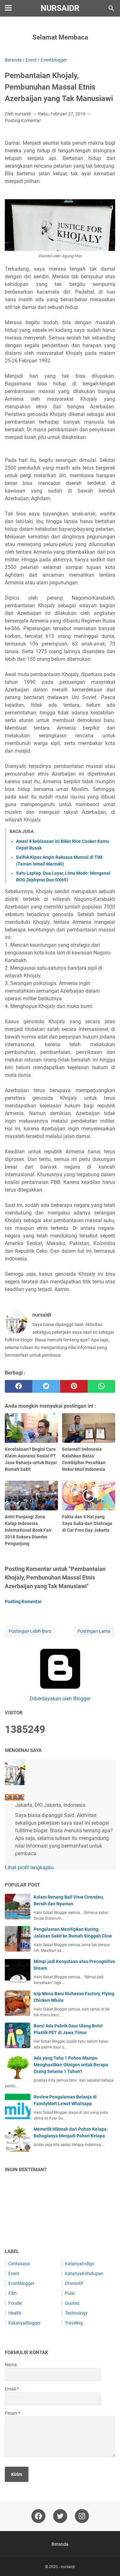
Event (14, 2273)
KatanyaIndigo (80, 2264)
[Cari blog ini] (111, 8)
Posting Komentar (23, 120)
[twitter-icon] (60, 2516)
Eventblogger (21, 2283)
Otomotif (74, 2283)
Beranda (60, 2544)
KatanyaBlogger (24, 2323)
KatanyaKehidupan (84, 2273)
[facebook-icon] (38, 2516)
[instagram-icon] (82, 2516)
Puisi (70, 2293)
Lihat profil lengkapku (29, 1868)
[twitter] (46, 1386)
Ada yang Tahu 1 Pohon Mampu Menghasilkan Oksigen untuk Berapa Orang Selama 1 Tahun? (71, 2065)
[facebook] (19, 1386)
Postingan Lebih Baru (30, 1631)
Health (15, 2313)
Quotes (72, 2303)
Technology (76, 2313)
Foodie (15, 2303)
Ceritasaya (19, 2264)
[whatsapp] (101, 1386)
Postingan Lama (94, 1631)
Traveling (74, 2323)
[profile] (15, 1783)
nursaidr (60, 8)
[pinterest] (74, 1386)
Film (12, 2293)
